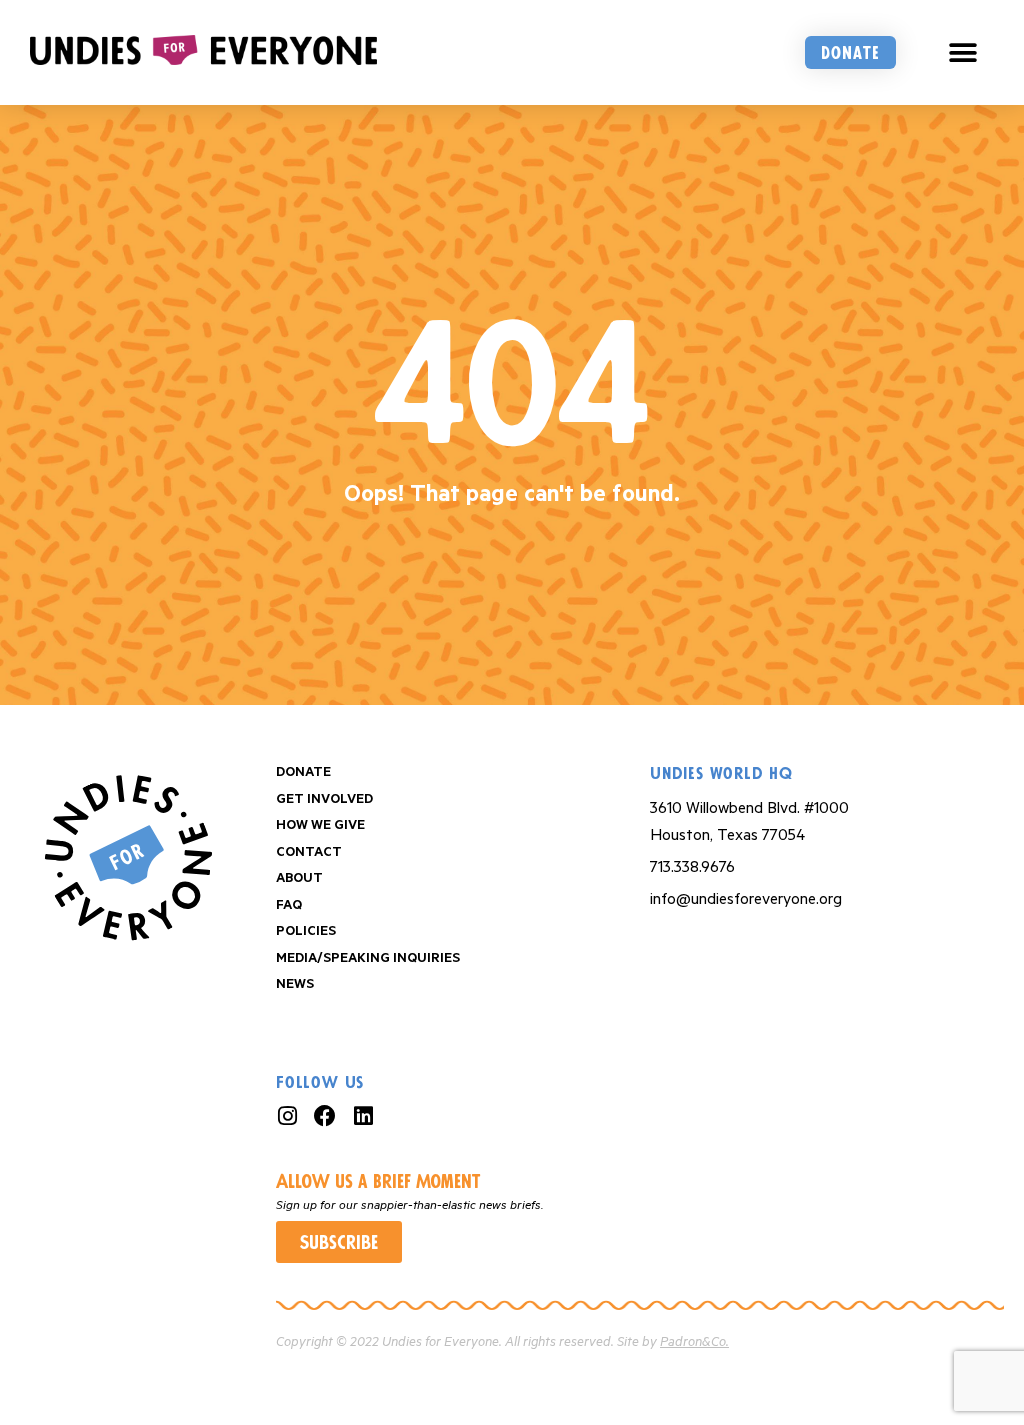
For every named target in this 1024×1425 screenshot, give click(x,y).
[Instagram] (287, 1116)
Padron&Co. (694, 1342)
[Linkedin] (363, 1116)
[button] (963, 52)
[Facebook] (325, 1116)
